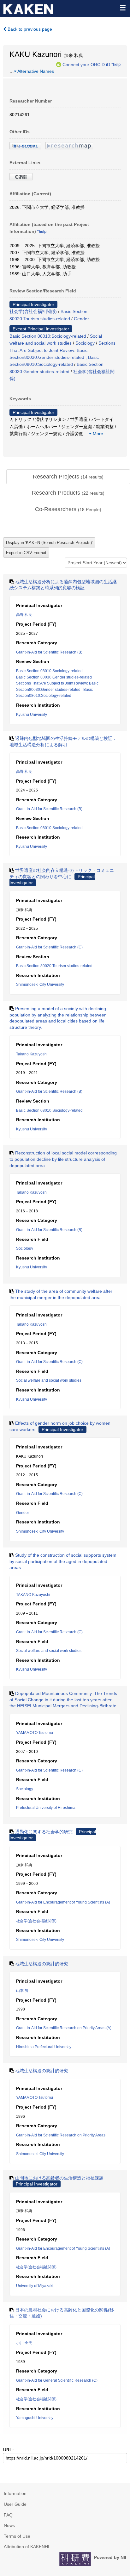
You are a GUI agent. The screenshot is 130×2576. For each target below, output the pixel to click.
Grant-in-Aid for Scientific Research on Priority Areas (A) (64, 2028)
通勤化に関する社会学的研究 (44, 1832)
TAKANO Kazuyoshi (33, 1595)
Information (15, 2493)
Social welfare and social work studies (49, 1380)
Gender (81, 319)
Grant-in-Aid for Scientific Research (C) (49, 947)
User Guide (15, 2504)
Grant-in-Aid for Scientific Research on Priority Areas (61, 2135)
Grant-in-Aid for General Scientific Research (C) (57, 2380)
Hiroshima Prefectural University (44, 2047)
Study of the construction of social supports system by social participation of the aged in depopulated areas (63, 1561)
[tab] (68, 477)
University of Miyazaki (35, 2286)
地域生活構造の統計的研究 (42, 1964)
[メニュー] (122, 8)
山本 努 (22, 1991)
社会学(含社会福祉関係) (33, 311)
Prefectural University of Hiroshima (46, 1808)
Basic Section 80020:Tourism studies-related (54, 966)
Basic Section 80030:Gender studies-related (54, 677)
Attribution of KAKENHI (27, 2547)
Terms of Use (17, 2536)
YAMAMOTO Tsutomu (35, 1733)
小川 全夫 (24, 2343)
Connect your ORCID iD (86, 64)
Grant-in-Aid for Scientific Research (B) (49, 652)
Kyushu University (32, 715)
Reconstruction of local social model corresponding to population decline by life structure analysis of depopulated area (63, 1159)
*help (116, 64)
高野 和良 (24, 615)
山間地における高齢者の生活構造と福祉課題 (59, 2178)
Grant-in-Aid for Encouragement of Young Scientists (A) (63, 1902)
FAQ (8, 2515)
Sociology (85, 343)
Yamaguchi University (35, 2418)
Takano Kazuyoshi (32, 1054)
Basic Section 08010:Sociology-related (48, 336)
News (9, 2525)
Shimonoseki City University (40, 985)
